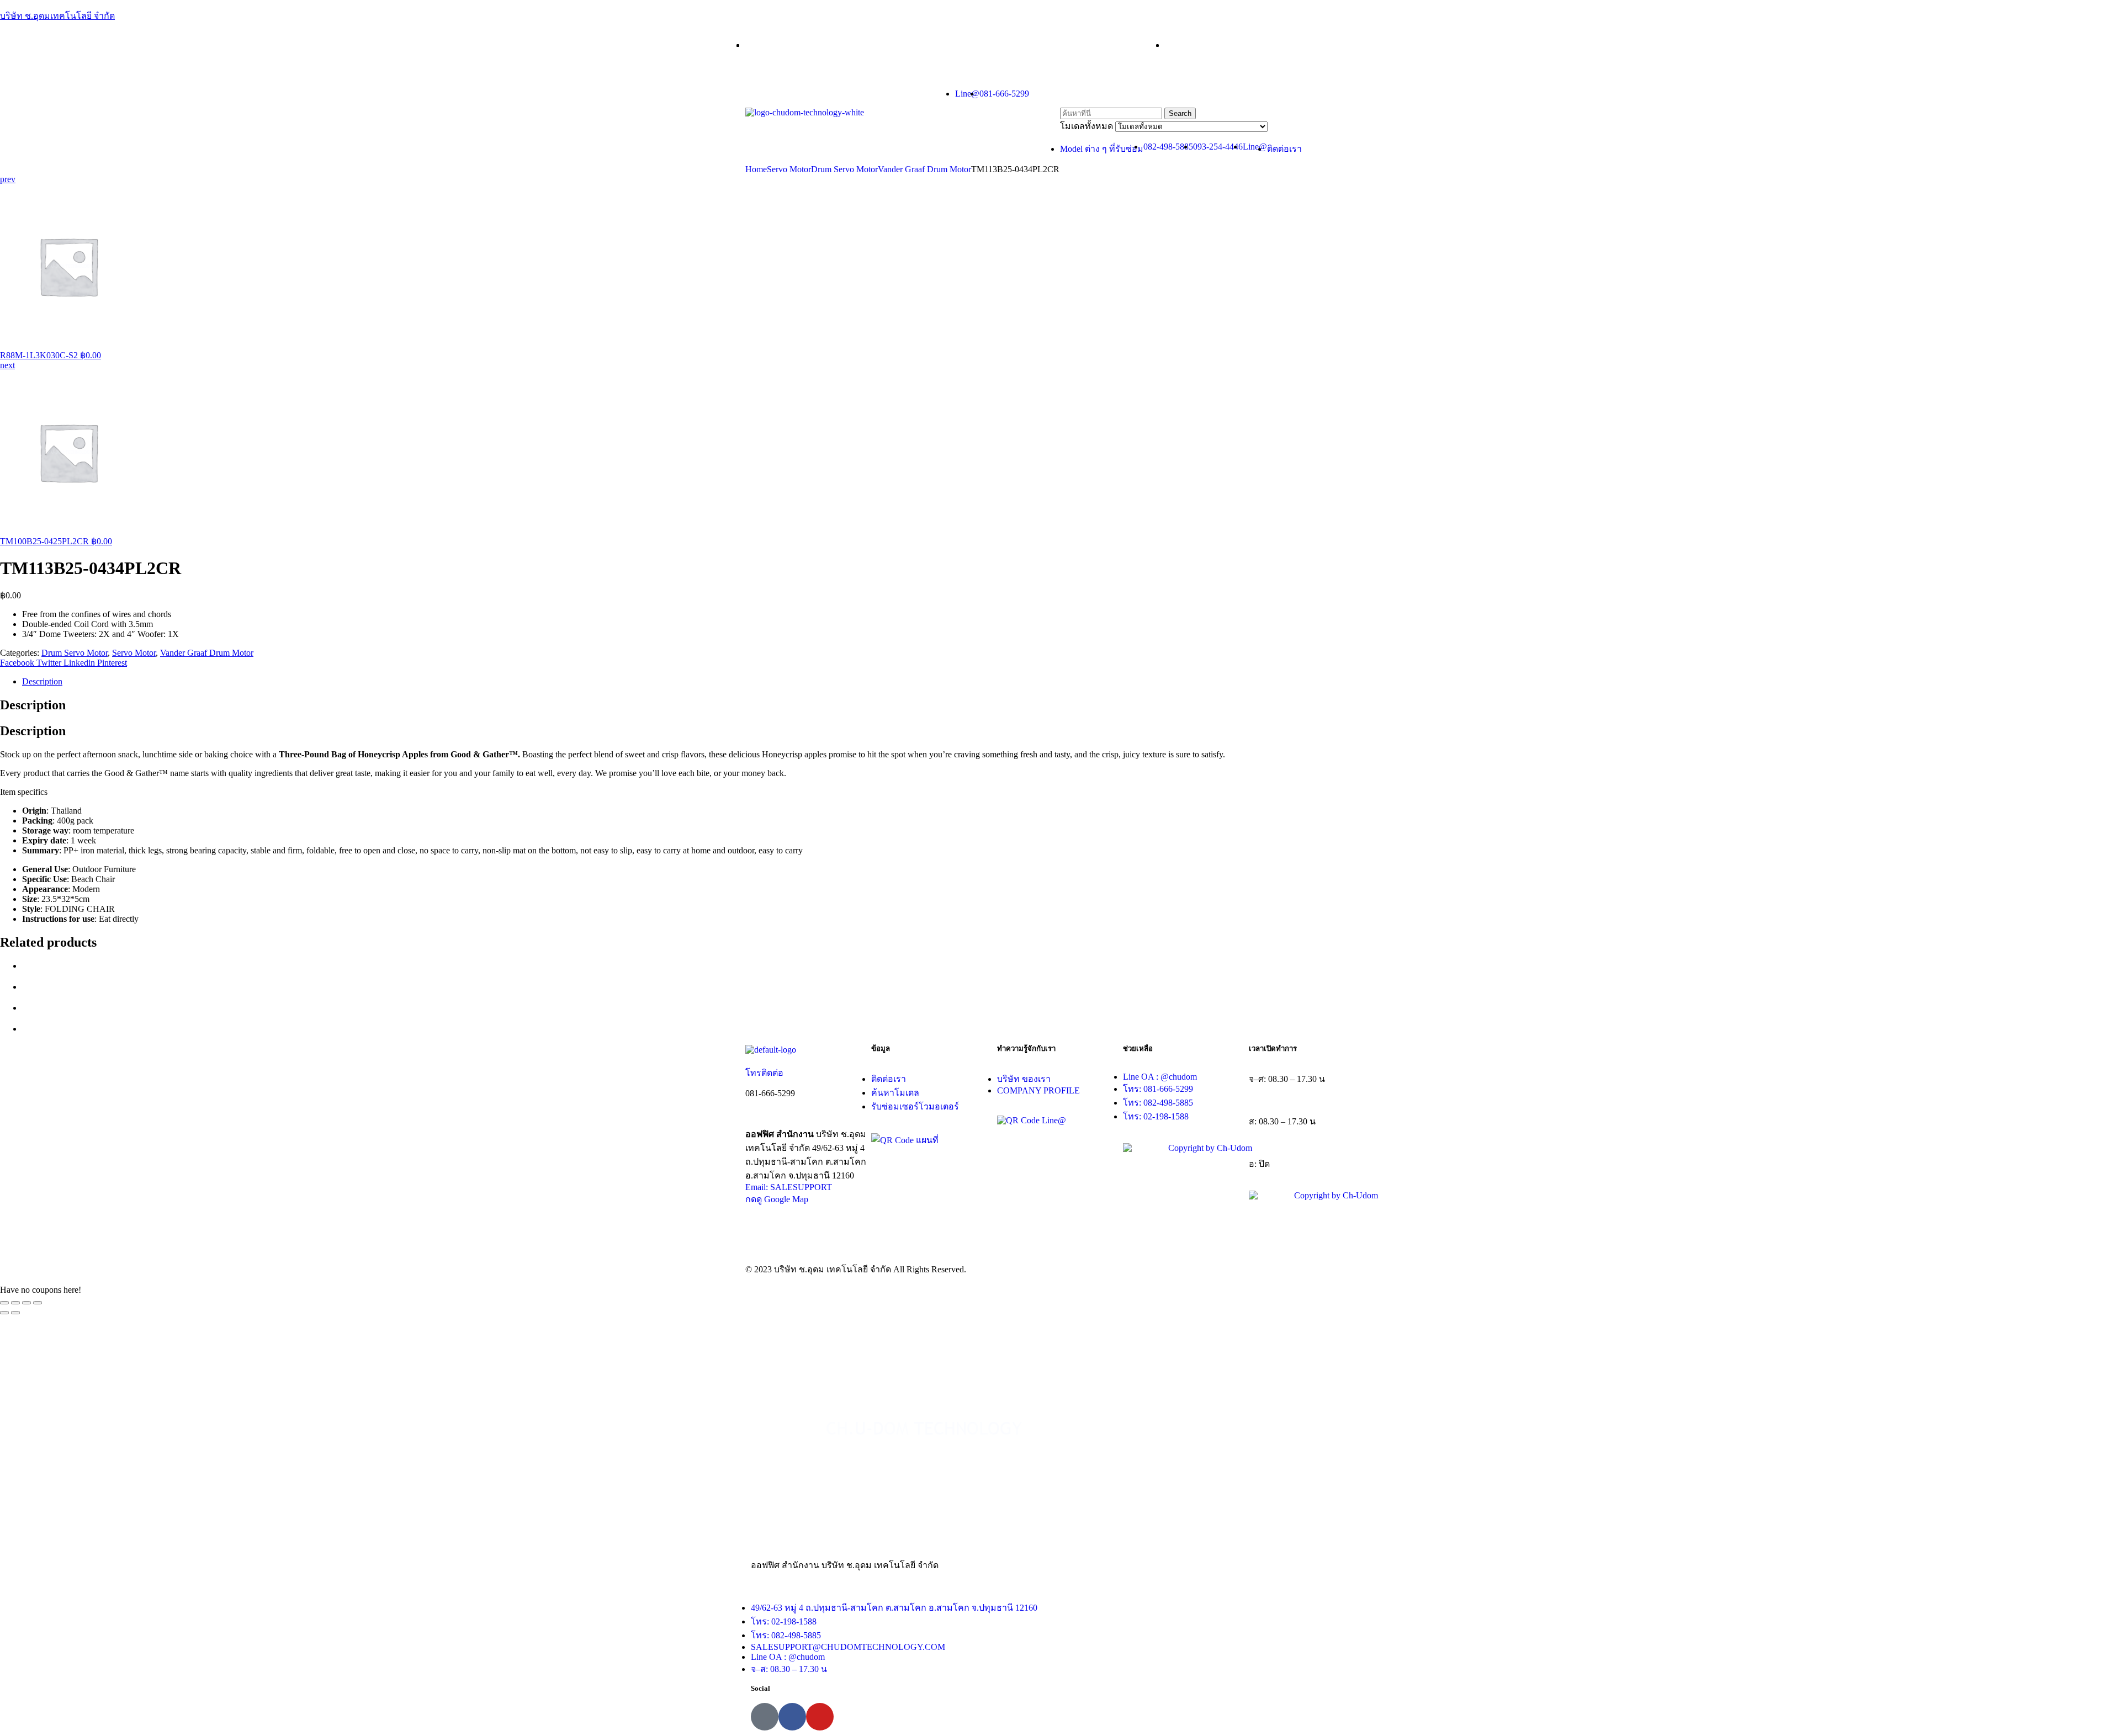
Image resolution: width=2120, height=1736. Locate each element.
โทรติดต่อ (764, 1073)
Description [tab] (33, 705)
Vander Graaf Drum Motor (924, 169)
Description (42, 681)
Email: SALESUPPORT (789, 1187)
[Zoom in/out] (38, 1303)
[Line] (765, 1717)
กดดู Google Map (777, 1199)
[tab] (1071, 682)
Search (1180, 113)
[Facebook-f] (792, 1717)
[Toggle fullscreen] (26, 1303)
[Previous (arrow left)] (4, 1313)
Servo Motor (789, 169)
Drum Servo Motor (844, 169)
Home (756, 169)
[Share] (15, 1303)
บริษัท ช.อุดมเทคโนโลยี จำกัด (57, 16)
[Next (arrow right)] (15, 1313)
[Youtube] (820, 1717)
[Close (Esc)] (4, 1303)
